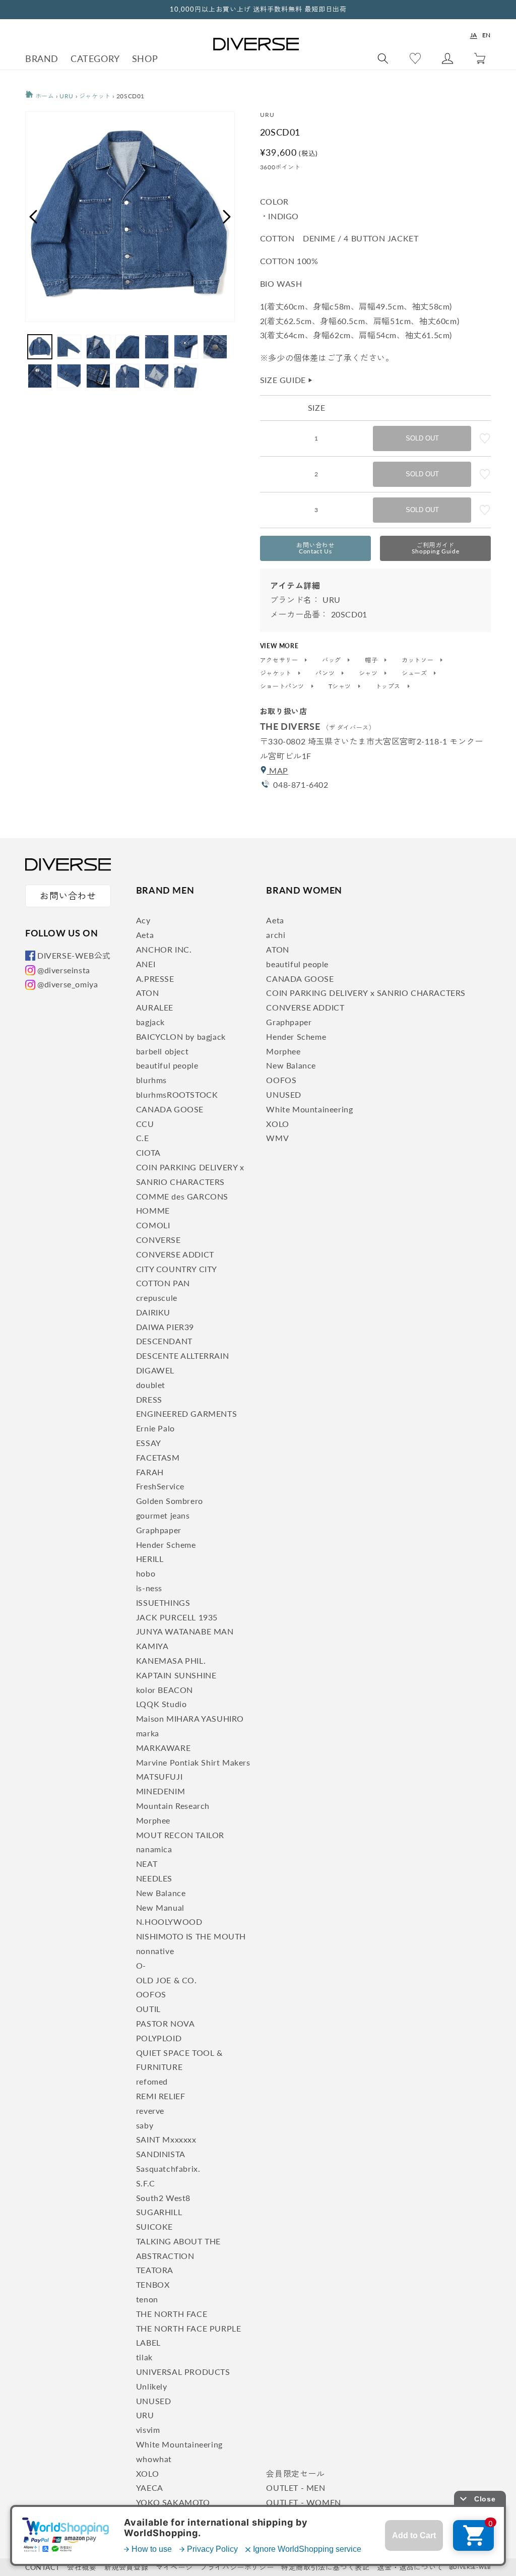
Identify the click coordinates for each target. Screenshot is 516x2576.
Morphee (153, 1820)
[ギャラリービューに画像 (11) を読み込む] (127, 376)
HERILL (150, 1559)
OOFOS (151, 1994)
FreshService (160, 1486)
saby (145, 2125)
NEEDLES (154, 1878)
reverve (150, 2111)
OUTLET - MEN (296, 2488)
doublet (151, 1385)
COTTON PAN (163, 1283)
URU (67, 96)
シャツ (369, 673)
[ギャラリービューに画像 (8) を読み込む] (40, 376)
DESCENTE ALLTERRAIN (182, 1356)
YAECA (150, 2488)
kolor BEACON (165, 1690)
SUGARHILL (159, 2212)
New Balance (161, 1893)
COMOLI (153, 1225)
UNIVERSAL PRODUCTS (183, 2372)
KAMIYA (152, 1646)
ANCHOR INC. (164, 949)
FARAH (150, 1472)
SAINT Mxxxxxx (166, 2139)
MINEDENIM (160, 1791)
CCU (145, 1124)
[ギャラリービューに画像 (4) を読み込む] (127, 347)
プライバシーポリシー (237, 2567)
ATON (147, 993)
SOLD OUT (422, 438)
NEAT (147, 1864)
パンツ (326, 673)
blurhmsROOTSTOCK (177, 1094)
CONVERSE (158, 1240)
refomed (152, 2081)
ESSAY (149, 1443)
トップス (389, 686)
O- (141, 1965)
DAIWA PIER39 (165, 1327)
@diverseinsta (64, 970)
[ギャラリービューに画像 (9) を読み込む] (69, 376)
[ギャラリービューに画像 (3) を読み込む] (98, 347)
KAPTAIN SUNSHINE (176, 1675)
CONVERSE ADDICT (175, 1254)
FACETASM (158, 1457)
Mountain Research (173, 1806)
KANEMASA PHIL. (171, 1660)
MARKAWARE (163, 1748)
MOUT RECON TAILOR (180, 1835)
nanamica (154, 1849)
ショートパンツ (283, 686)
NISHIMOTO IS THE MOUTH (191, 1936)
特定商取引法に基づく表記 (325, 2567)
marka (148, 1733)
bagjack (150, 1022)
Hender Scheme (166, 1545)
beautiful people (167, 1065)
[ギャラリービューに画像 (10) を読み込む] (98, 376)
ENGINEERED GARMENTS (186, 1413)
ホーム (44, 96)
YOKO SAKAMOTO (173, 2502)
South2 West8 (163, 2198)
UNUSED (154, 2401)
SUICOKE (154, 2226)
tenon (147, 2299)
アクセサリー (280, 660)
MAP (277, 770)
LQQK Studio (162, 1704)
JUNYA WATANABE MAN (185, 1631)
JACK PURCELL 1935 (177, 1617)
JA (474, 35)
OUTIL (148, 2009)
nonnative (155, 1951)
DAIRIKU (153, 1312)
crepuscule (157, 1298)
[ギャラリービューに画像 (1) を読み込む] (40, 347)
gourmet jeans (163, 1515)
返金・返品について (410, 2567)
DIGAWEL (155, 1370)
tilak (144, 2357)
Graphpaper (159, 1530)
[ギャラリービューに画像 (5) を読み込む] (157, 347)
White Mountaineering (179, 2444)
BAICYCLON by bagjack (181, 1036)
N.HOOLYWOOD (169, 1922)
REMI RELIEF (161, 2096)
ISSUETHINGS (163, 1603)
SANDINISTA (161, 2154)
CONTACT (42, 2567)
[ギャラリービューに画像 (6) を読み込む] (186, 347)
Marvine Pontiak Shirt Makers (193, 1762)
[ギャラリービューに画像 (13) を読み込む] (186, 376)
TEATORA (155, 2270)
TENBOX (153, 2284)
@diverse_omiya (68, 984)
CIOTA (148, 1152)
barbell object (162, 1051)
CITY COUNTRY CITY (177, 1269)
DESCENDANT (164, 1341)
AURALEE (155, 1007)
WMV (277, 1138)
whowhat (154, 2459)
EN (487, 35)
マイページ (174, 2567)
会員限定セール (295, 2473)
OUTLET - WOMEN (303, 2502)
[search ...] (383, 58)
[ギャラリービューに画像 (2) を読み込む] (69, 347)
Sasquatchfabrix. (168, 2169)
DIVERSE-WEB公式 (74, 955)
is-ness (149, 1588)
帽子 (372, 660)
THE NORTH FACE (172, 2314)
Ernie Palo (155, 1428)
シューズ (415, 673)
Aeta (145, 935)
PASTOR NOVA (166, 2023)
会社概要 (82, 2567)
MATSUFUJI (159, 1776)
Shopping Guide (435, 548)
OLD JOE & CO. (167, 1980)
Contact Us (315, 548)
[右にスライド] (227, 217)
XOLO (147, 2473)
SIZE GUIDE (287, 380)
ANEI (146, 964)
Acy (143, 920)
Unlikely (152, 2386)
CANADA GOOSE (170, 1109)
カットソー (418, 660)
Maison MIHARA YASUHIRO (190, 1718)
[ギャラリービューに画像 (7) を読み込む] (215, 347)
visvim (148, 2430)
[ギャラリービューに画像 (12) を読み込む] (157, 376)
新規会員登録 (126, 2567)
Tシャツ (341, 686)
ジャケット (95, 96)
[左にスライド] (33, 217)
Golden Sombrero (170, 1501)
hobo (146, 1573)
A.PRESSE (155, 979)
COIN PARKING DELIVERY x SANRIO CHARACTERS (366, 993)
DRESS (149, 1399)
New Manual (160, 1907)
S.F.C (146, 2183)
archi (276, 935)
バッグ (332, 660)
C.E (143, 1138)
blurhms (151, 1080)
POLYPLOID (159, 2038)
